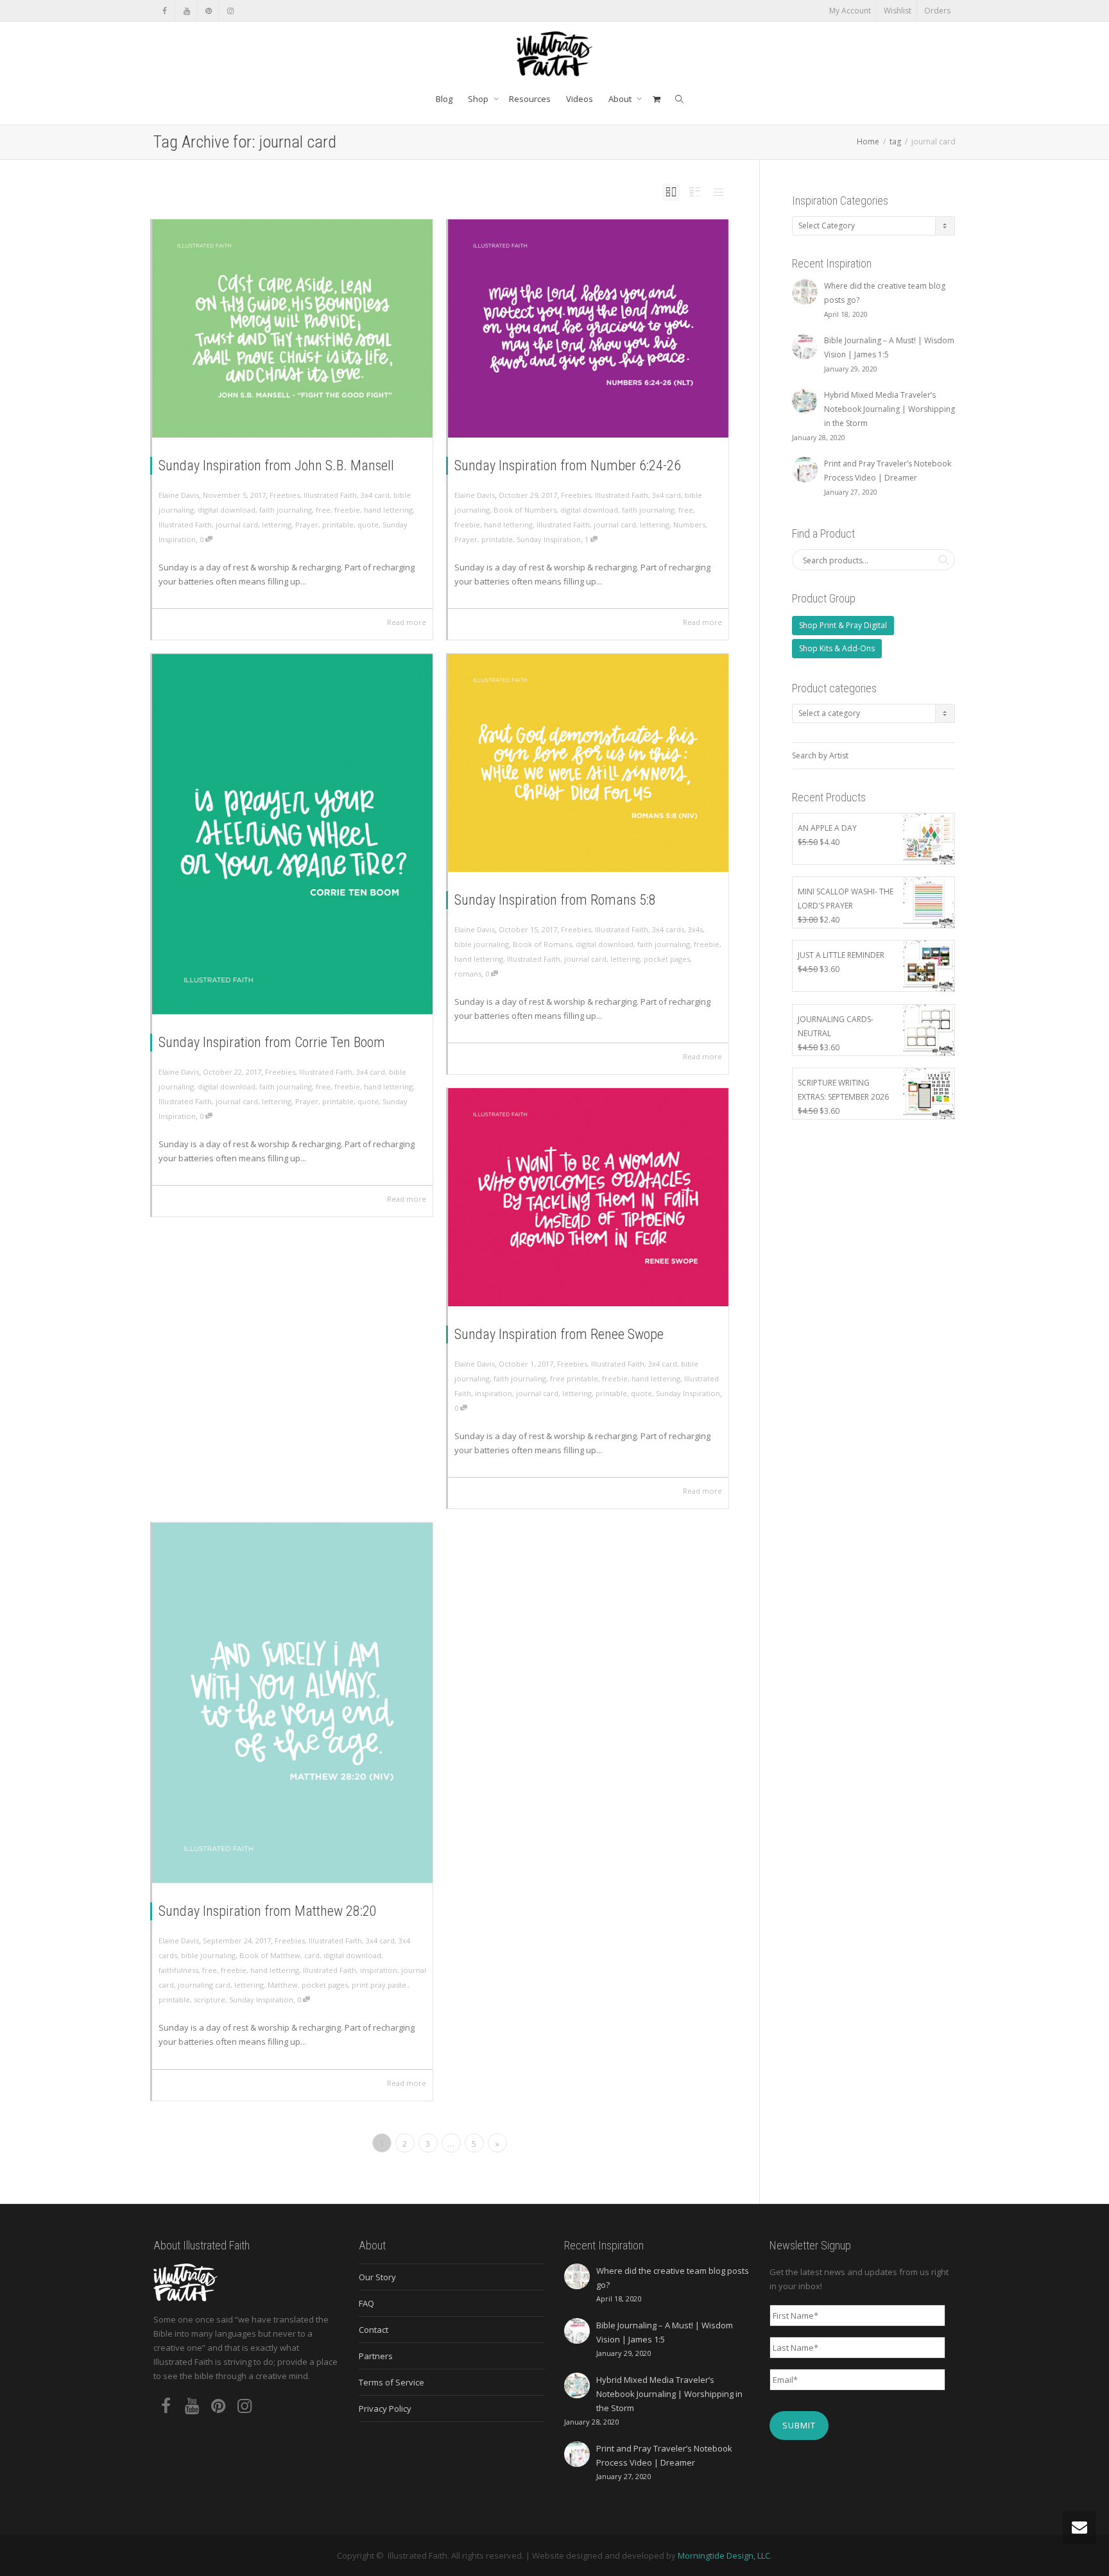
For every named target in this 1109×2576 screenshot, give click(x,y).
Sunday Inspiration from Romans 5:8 (555, 900)
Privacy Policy (385, 2409)
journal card (237, 525)
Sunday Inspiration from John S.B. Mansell (276, 465)
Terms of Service (391, 2382)
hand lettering (388, 510)
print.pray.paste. (380, 1985)
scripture (210, 2000)
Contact (374, 2330)
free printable (574, 1378)
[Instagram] (230, 11)
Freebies (285, 495)
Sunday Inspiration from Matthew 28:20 (268, 1911)
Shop (479, 99)
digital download (227, 510)
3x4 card (375, 495)
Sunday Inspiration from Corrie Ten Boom (272, 1042)
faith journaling (286, 510)
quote (368, 525)
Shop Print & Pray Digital (843, 625)
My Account (850, 11)
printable (338, 525)
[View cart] (656, 99)
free (323, 510)
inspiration (494, 1393)
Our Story (377, 2277)
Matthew (283, 1985)
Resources (530, 99)
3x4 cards (668, 929)
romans (468, 974)
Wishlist (898, 11)
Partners (376, 2356)
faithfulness (178, 1970)
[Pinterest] (208, 11)
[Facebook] (165, 11)
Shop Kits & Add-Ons (837, 648)
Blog (444, 99)
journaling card (204, 1985)
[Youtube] (186, 11)
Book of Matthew (270, 1955)
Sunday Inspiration (549, 539)
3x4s (695, 929)
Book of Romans (542, 944)
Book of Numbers (525, 510)
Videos (580, 99)
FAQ (366, 2303)
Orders (937, 11)
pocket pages (667, 959)
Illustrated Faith (330, 495)
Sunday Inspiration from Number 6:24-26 (568, 465)
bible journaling (482, 944)
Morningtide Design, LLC (724, 2555)
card (312, 1955)
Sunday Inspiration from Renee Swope (559, 1334)
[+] (292, 328)
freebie (347, 510)
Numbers (689, 525)
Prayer (307, 525)
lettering (277, 525)
